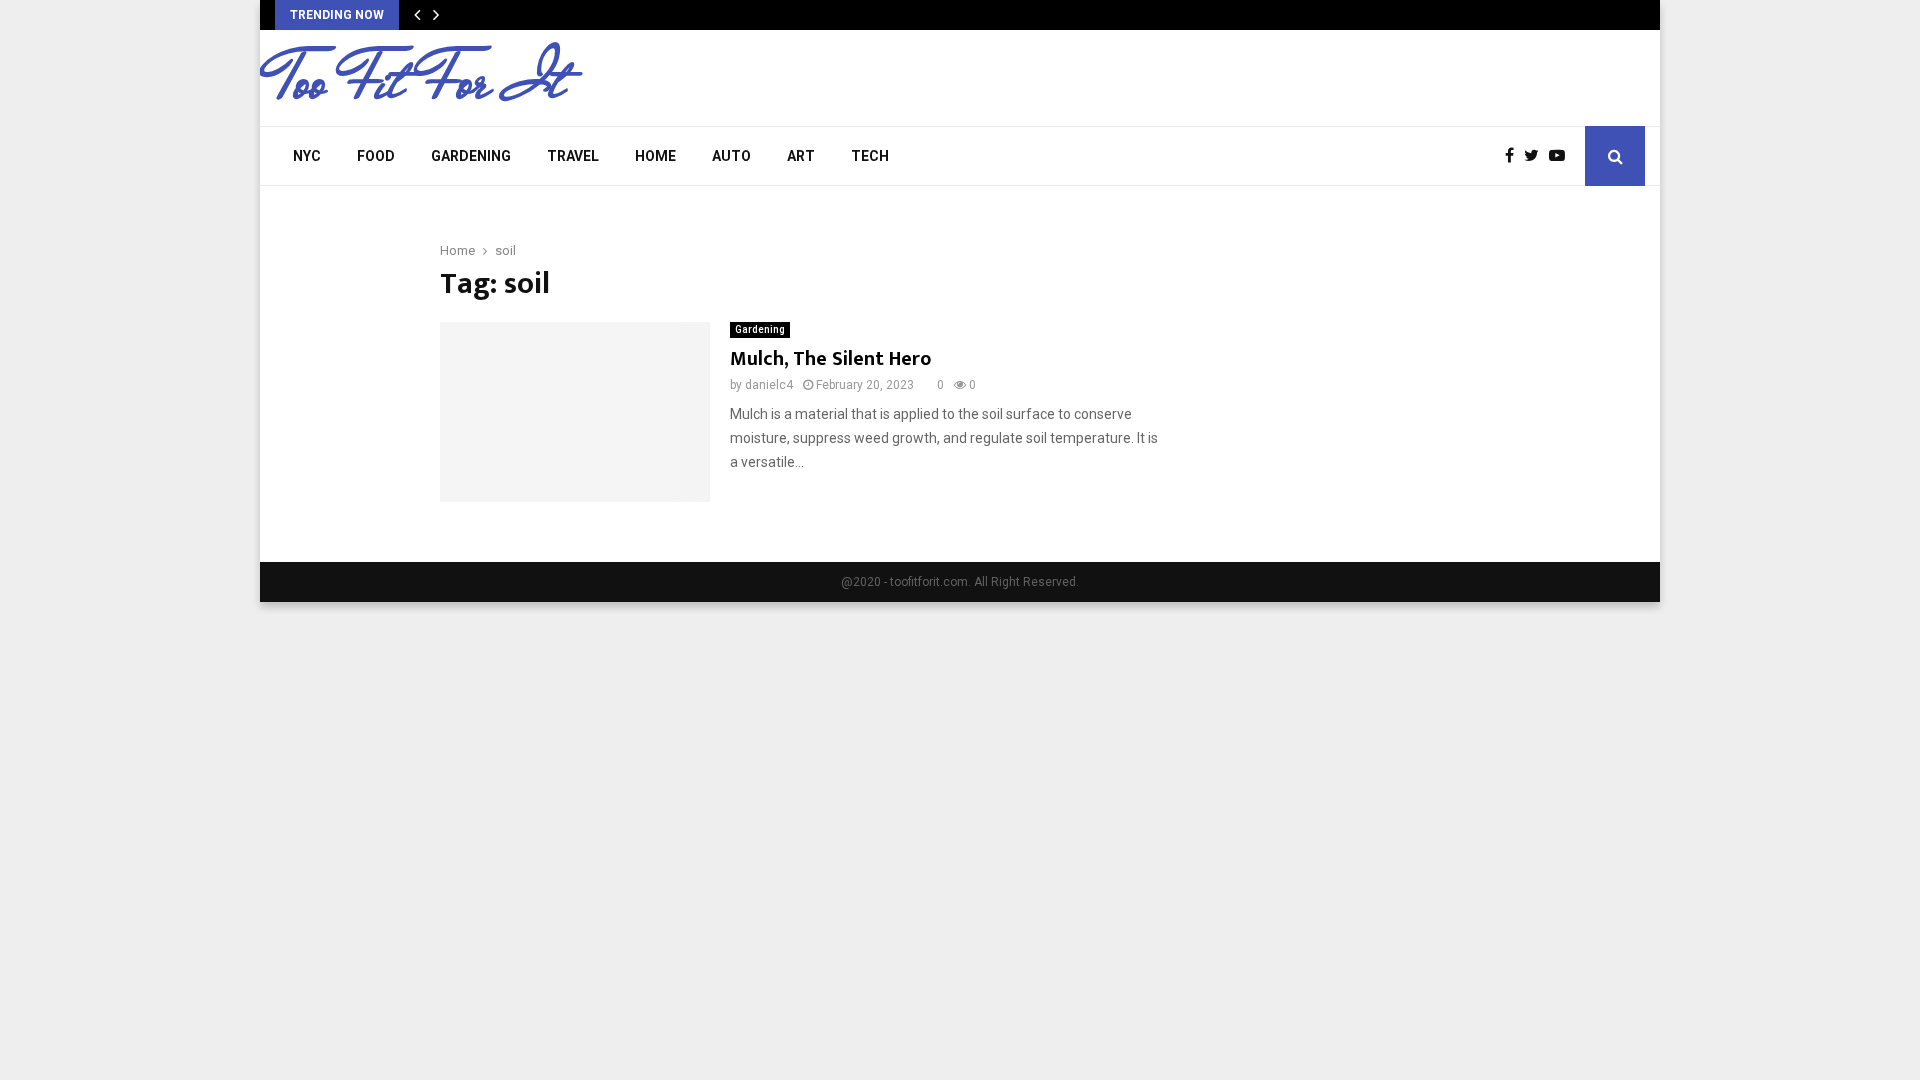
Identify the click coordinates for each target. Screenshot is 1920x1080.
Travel (573, 156)
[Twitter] (1536, 156)
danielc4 (769, 385)
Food (376, 156)
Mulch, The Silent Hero (830, 359)
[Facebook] (1514, 156)
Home (655, 156)
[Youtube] (1562, 156)
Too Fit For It (420, 81)
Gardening (471, 156)
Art (801, 156)
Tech (870, 156)
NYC (307, 156)
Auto (731, 156)
